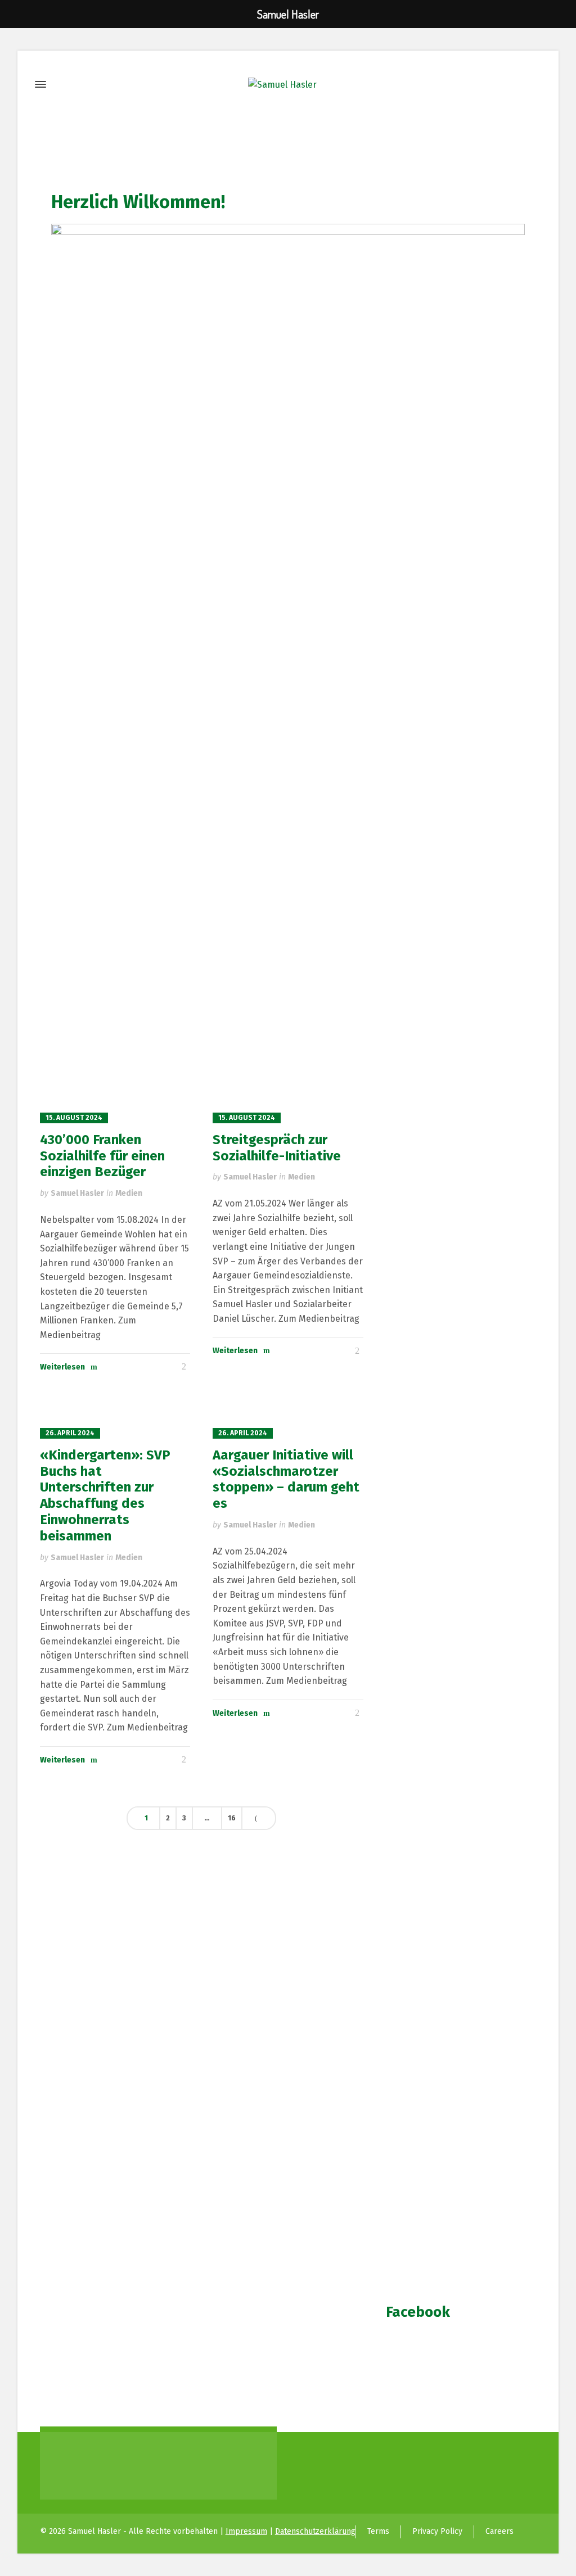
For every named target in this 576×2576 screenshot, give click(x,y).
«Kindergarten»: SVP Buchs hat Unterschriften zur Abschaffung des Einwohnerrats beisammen (105, 1495)
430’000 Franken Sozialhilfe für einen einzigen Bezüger (102, 1156)
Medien (129, 1193)
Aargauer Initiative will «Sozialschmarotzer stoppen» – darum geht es (286, 1479)
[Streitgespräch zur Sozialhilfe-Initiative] (288, 1088)
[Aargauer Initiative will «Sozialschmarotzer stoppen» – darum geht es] (288, 1404)
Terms (378, 2531)
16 (232, 1818)
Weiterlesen (62, 1367)
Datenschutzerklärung (315, 2531)
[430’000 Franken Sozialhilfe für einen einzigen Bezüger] (115, 1088)
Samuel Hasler (77, 1193)
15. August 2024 (74, 1118)
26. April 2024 (70, 1433)
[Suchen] (529, 85)
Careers (499, 2531)
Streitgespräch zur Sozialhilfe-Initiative (277, 1148)
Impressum (246, 2531)
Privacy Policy (437, 2531)
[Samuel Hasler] (283, 85)
